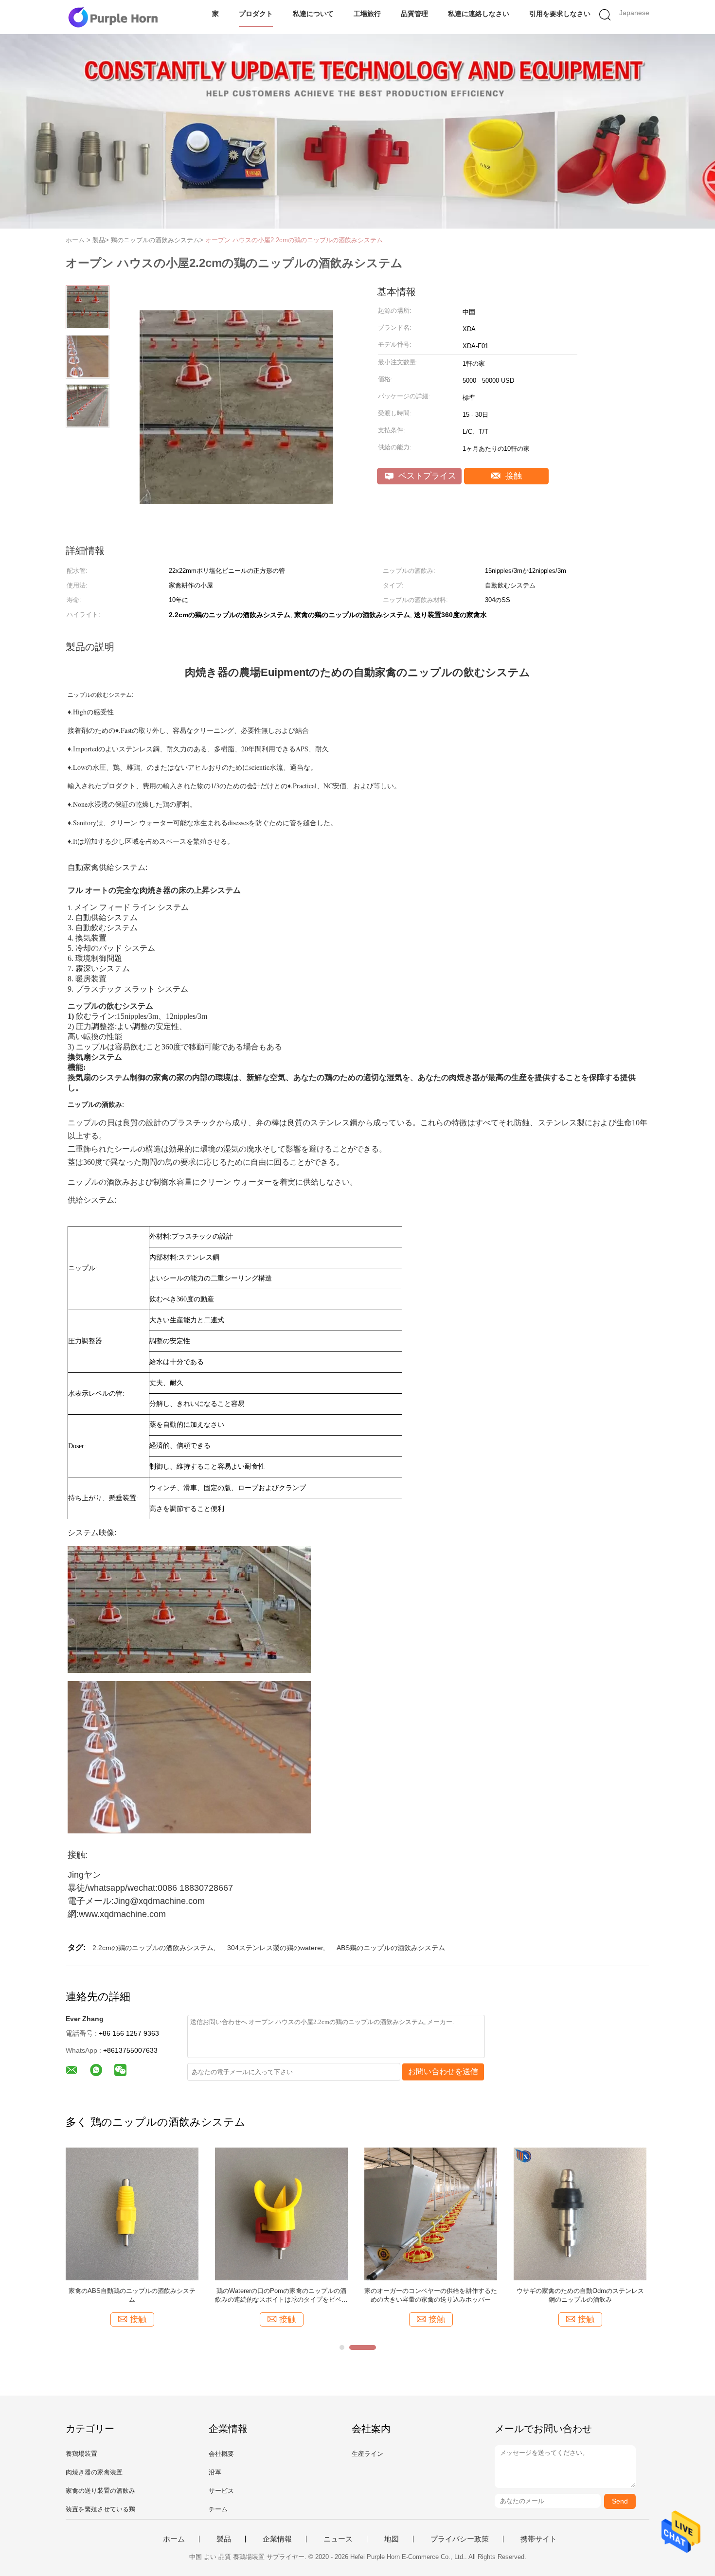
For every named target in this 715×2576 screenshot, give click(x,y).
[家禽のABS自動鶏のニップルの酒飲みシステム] (75, 2213)
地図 (392, 2539)
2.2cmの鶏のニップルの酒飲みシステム (153, 1948)
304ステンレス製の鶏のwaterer (275, 1948)
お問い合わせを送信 (443, 2071)
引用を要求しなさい (560, 14)
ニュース (338, 2539)
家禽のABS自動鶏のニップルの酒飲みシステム (75, 2295)
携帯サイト (539, 2539)
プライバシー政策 (460, 2539)
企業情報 (277, 2539)
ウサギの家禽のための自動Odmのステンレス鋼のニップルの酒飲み (523, 2295)
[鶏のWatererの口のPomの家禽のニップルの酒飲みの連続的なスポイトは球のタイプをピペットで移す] (224, 2213)
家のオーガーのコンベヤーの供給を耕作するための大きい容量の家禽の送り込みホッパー (374, 2295)
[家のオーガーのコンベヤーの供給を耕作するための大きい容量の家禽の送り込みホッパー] (374, 2213)
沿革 (215, 2472)
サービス (221, 2491)
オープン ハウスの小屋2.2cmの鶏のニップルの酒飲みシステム (294, 240)
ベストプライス (426, 476)
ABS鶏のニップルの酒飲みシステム (391, 1948)
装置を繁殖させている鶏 (100, 2509)
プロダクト (256, 14)
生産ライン (367, 2454)
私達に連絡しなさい (479, 14)
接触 (512, 476)
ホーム (174, 2539)
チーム (218, 2509)
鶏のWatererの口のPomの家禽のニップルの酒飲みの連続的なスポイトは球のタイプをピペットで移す (224, 2296)
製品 (224, 2539)
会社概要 (221, 2454)
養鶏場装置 (81, 2454)
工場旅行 (367, 14)
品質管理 (414, 14)
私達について (313, 14)
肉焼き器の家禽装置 (94, 2472)
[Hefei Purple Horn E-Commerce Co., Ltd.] (113, 17)
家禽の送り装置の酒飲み (100, 2491)
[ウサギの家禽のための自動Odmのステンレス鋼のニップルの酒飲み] (523, 2213)
